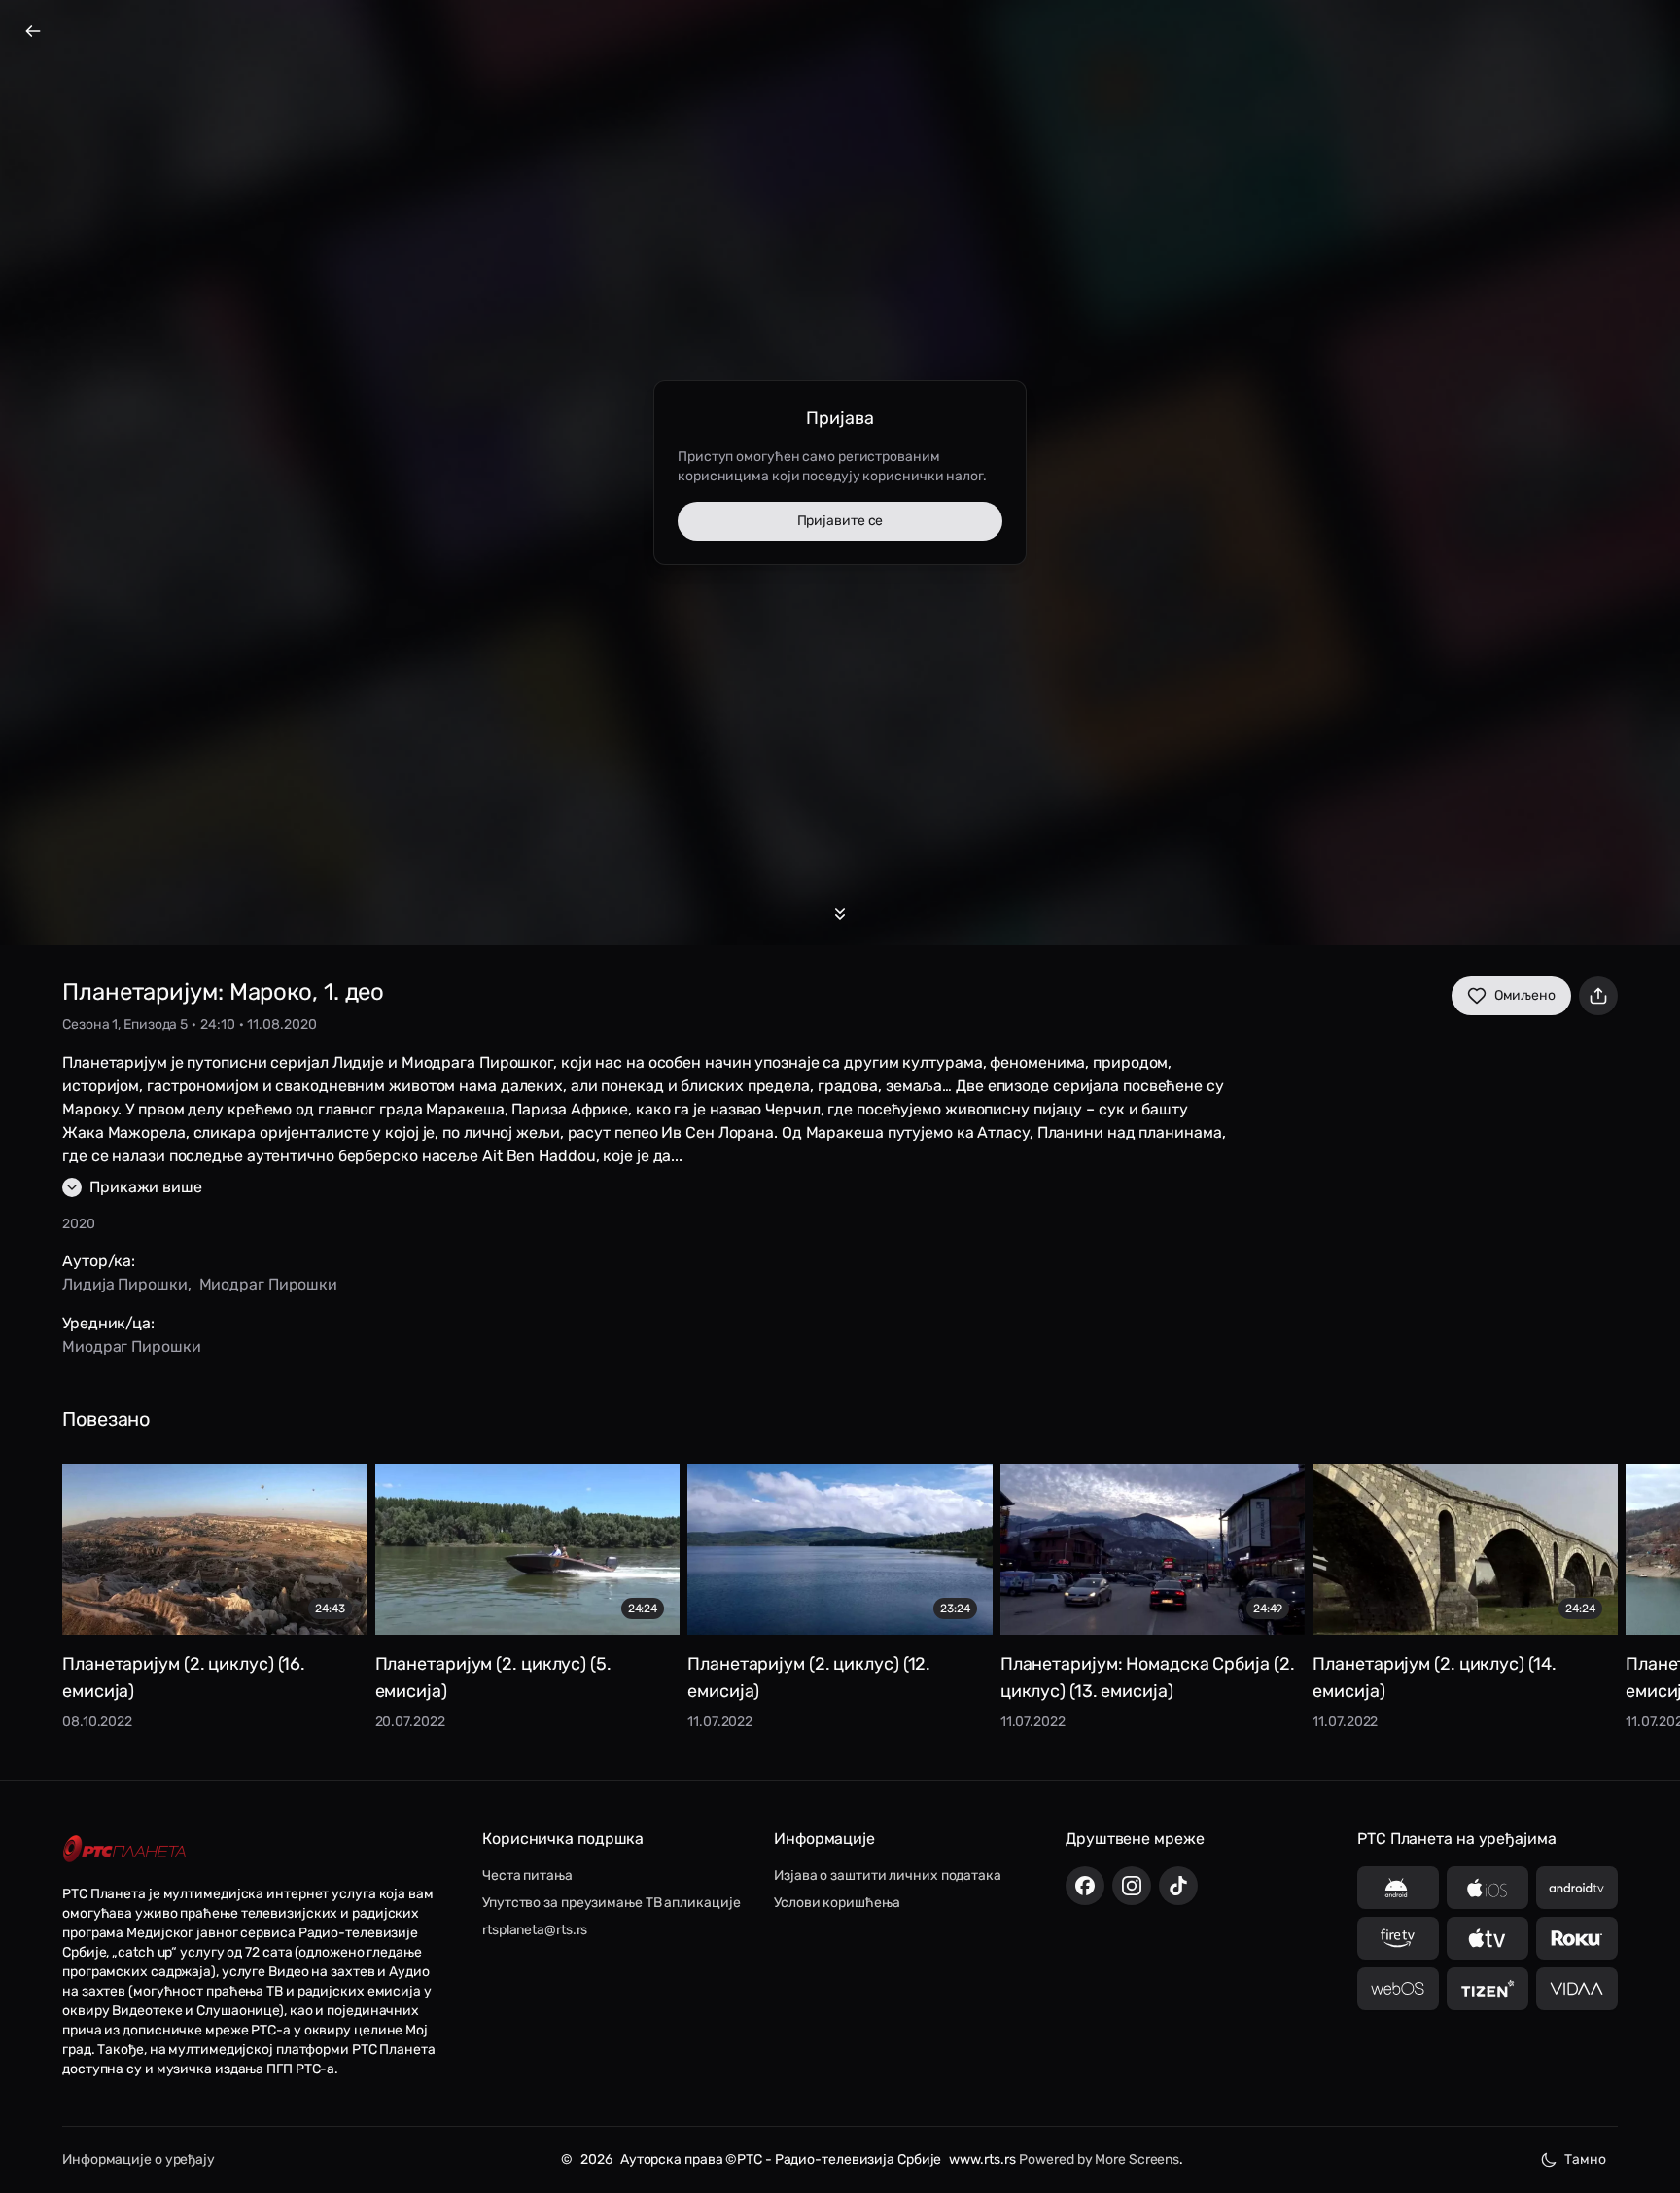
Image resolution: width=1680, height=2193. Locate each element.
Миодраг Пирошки (269, 1284)
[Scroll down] (840, 914)
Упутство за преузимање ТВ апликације (611, 1903)
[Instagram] (1132, 1886)
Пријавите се (840, 521)
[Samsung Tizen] (1487, 1989)
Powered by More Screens (1099, 2159)
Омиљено (1525, 995)
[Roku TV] (1577, 1938)
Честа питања (527, 1875)
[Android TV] (1577, 1888)
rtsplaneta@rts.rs (535, 1930)
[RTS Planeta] (124, 1848)
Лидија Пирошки (125, 1284)
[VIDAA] (1577, 1989)
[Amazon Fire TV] (1398, 1938)
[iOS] (1487, 1888)
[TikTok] (1178, 1886)
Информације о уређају (139, 2159)
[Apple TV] (1487, 1938)
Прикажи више (146, 1187)
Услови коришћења (837, 1903)
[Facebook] (1085, 1886)
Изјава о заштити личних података (888, 1875)
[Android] (1398, 1888)
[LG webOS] (1398, 1989)
